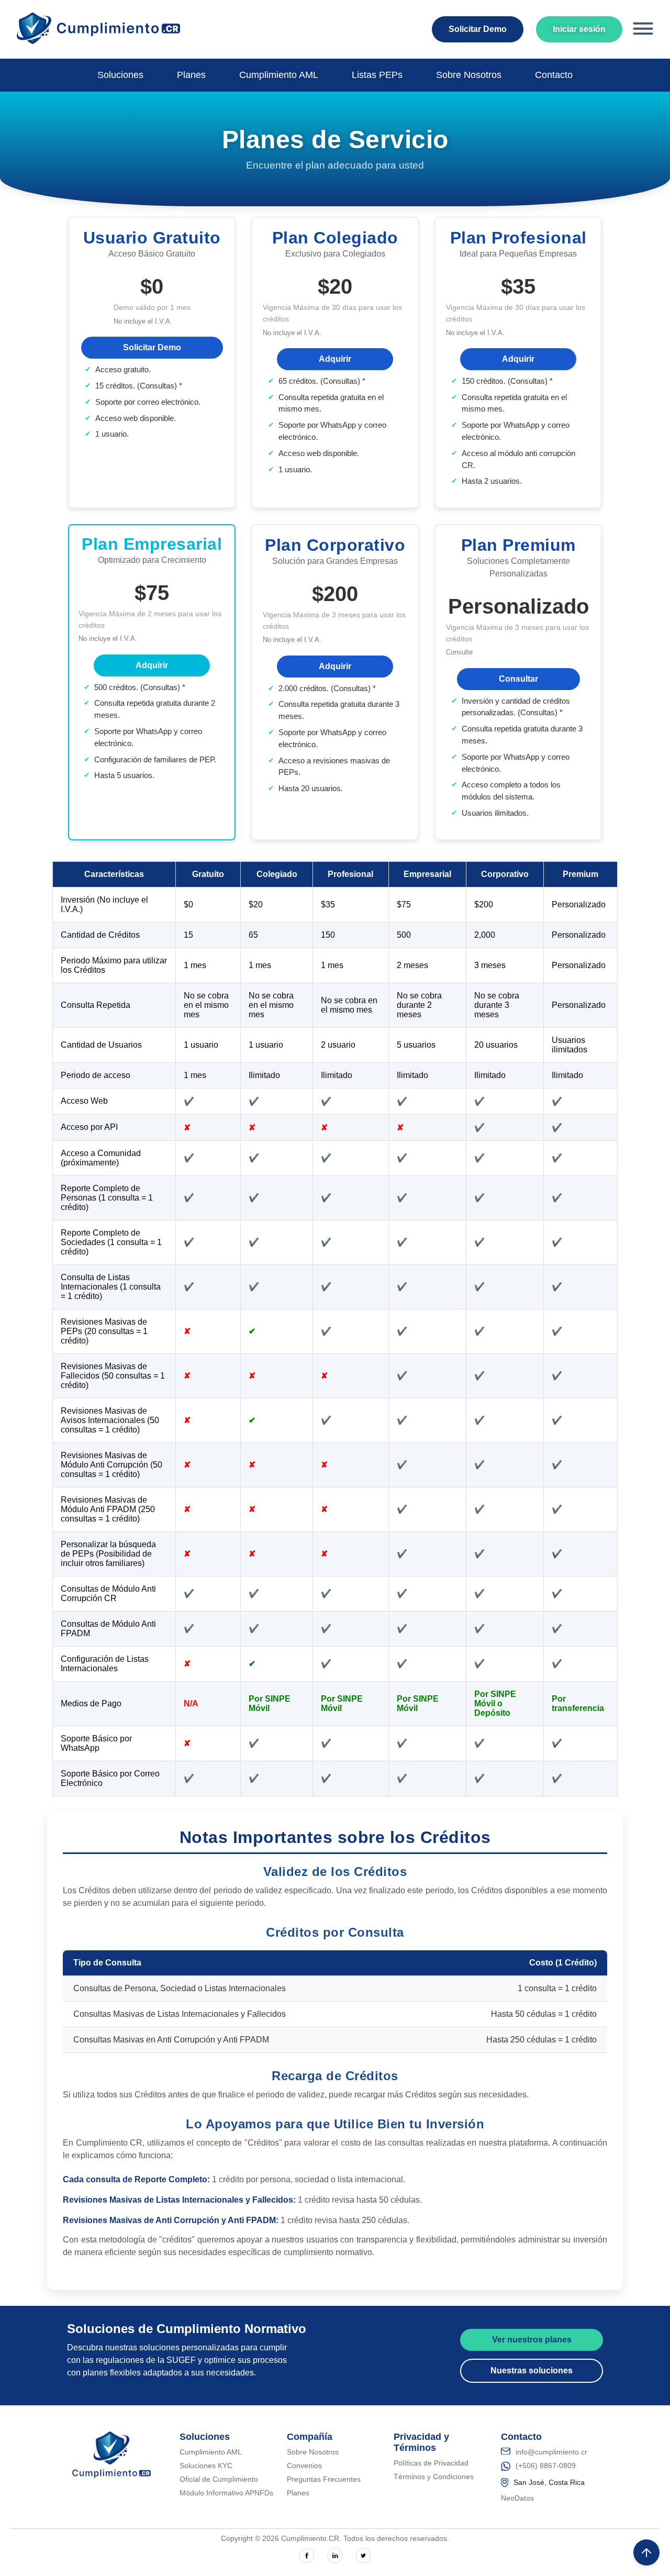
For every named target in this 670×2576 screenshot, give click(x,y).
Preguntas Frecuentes (324, 2479)
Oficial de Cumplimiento (219, 2479)
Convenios (304, 2466)
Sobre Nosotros (469, 75)
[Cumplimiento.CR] (98, 41)
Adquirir (335, 359)
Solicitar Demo (478, 29)
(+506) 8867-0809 (546, 2466)
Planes (191, 75)
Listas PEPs (377, 75)
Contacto (554, 75)
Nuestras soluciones (532, 2370)
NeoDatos (517, 2498)
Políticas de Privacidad (431, 2463)
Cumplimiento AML (279, 75)
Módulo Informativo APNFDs (226, 2493)
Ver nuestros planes (532, 2340)
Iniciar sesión (579, 29)
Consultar (518, 679)
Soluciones (120, 75)
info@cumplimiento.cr (551, 2452)
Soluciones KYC (206, 2466)
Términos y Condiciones (434, 2477)
